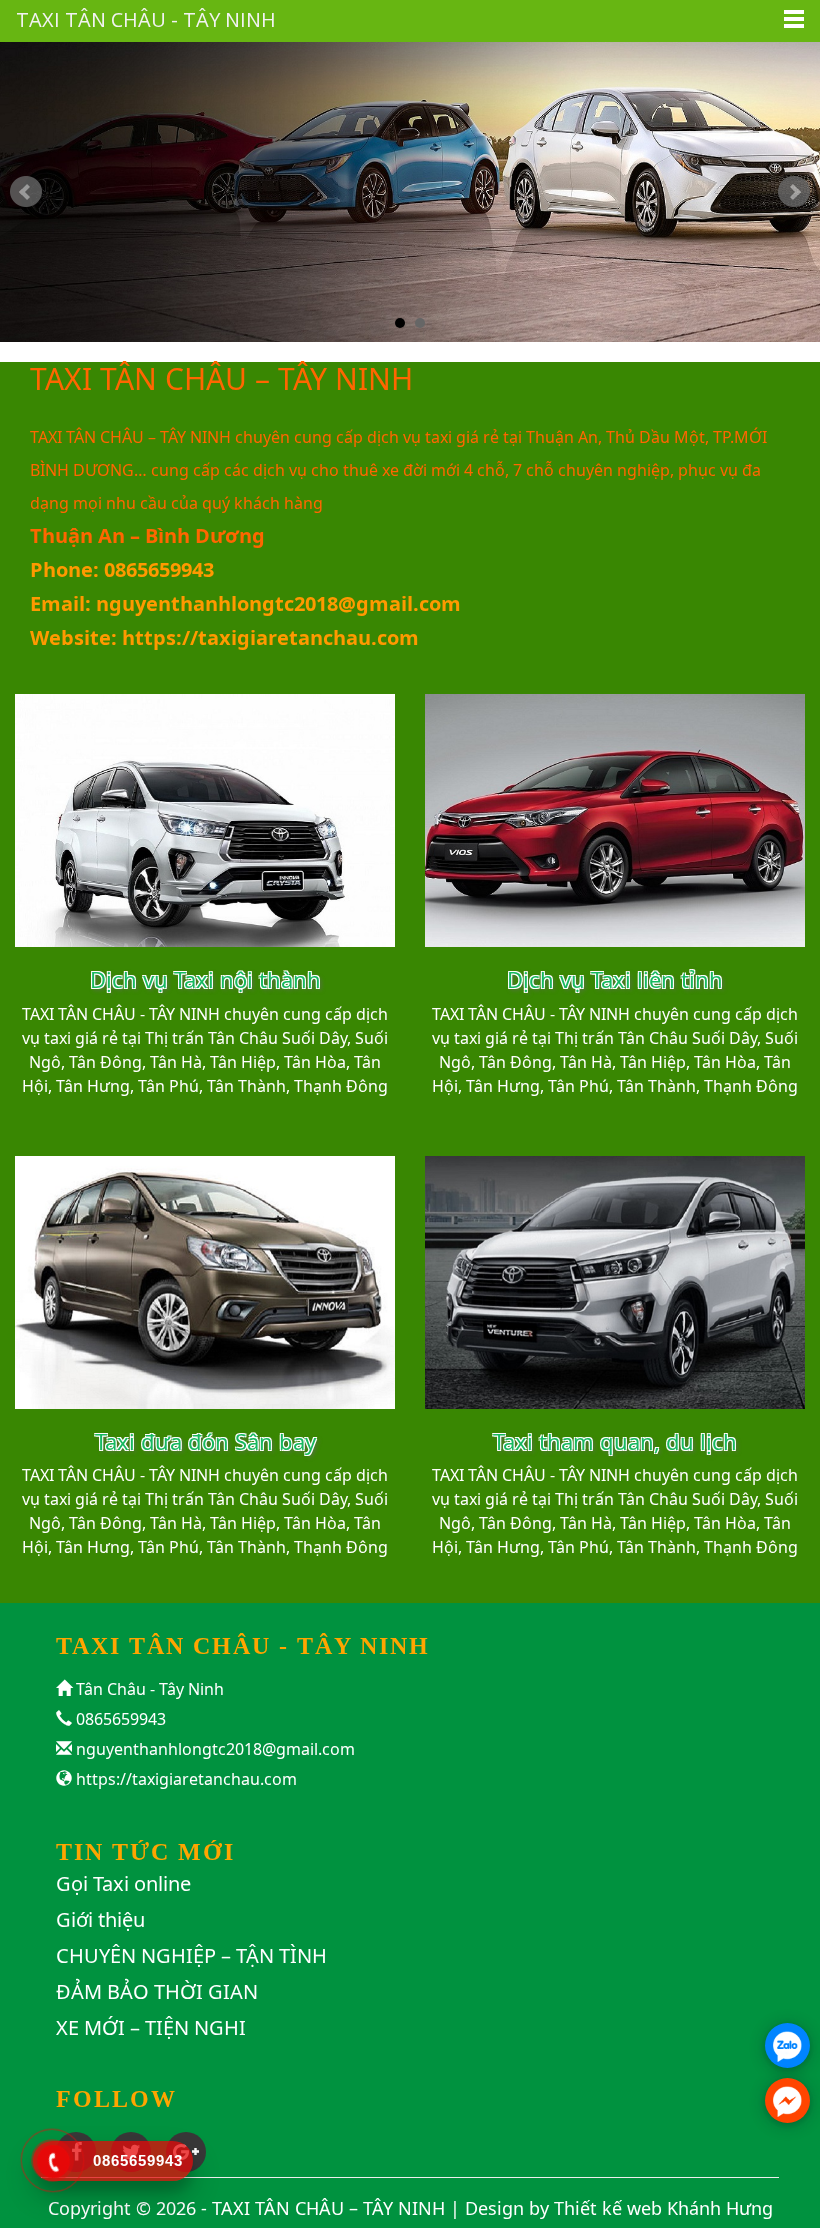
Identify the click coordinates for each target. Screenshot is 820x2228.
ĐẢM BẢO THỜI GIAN (157, 1991)
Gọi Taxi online (123, 1883)
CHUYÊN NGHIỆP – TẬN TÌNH (191, 1955)
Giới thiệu (100, 1919)
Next (794, 192)
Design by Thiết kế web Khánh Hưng (619, 2208)
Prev (26, 192)
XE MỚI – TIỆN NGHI (151, 2027)
